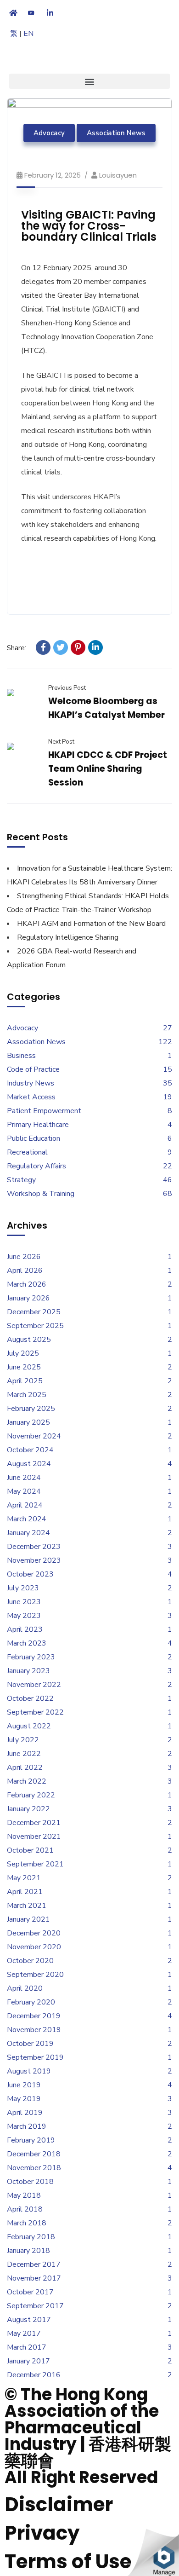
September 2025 (35, 1326)
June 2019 (24, 2085)
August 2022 (29, 1726)
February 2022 (31, 1795)
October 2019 (30, 2044)
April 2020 (25, 1988)
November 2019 (34, 2030)
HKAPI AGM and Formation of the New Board (91, 924)
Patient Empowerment (44, 1111)
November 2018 (34, 2168)
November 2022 (34, 1685)
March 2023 (27, 1643)
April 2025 (25, 1381)
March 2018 (27, 2223)
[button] (89, 81)
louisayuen (118, 175)
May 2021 (24, 1878)
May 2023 (24, 1616)
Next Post (61, 742)
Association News (116, 133)
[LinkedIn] (95, 647)
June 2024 (24, 1478)
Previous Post (67, 688)
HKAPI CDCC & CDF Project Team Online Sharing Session (108, 769)
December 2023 (34, 1547)
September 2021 (35, 1864)
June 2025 (24, 1367)
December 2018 (34, 2154)
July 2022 (23, 1740)
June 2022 (24, 1754)
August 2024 (29, 1464)
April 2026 (25, 1271)
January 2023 (28, 1671)
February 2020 (31, 2002)
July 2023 (23, 1588)
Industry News (31, 1083)
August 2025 (29, 1340)
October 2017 (30, 2292)
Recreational (27, 1152)
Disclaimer (59, 2504)
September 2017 (35, 2306)
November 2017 (34, 2278)
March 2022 (27, 1781)
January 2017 (28, 2361)
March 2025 (27, 1395)
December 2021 (34, 1823)
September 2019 (35, 2057)
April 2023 (25, 1629)
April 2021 (25, 1892)
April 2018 (25, 2209)
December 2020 (34, 1933)
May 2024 (24, 1491)
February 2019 (31, 2140)
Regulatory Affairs (36, 1166)
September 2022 (35, 1712)
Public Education (34, 1138)
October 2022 (30, 1698)
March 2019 (27, 2126)
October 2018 (30, 2182)
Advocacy (49, 133)
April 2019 (25, 2113)
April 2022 (25, 1767)
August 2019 (29, 2071)
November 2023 (34, 1560)
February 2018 (31, 2237)
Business (21, 1056)
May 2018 (24, 2195)
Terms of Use (68, 2562)
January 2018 (28, 2251)
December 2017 (34, 2264)
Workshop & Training (41, 1194)
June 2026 (24, 1257)
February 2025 (31, 1409)
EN (28, 34)
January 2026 (28, 1298)
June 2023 (24, 1602)
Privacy (42, 2533)
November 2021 (34, 1837)
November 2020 (34, 1947)
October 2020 (30, 1961)
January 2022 (28, 1809)
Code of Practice (33, 1069)
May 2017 (24, 2333)
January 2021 (28, 1919)
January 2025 (28, 1422)
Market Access (31, 1097)
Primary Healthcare (38, 1125)
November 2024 (34, 1436)
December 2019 (34, 2016)
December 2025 (34, 1312)
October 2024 (30, 1450)
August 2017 (29, 2320)
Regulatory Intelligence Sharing (68, 937)
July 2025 (23, 1353)
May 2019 (24, 2099)
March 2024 (27, 1519)
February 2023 (31, 1657)
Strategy (21, 1180)
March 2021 (27, 1906)
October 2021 (30, 1850)
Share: (17, 648)
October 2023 (30, 1574)
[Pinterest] (78, 647)
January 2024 (28, 1533)
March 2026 (27, 1284)
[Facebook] (43, 647)
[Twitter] (61, 647)
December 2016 (34, 2375)
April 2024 (25, 1505)
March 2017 (27, 2347)
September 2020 (35, 1975)
